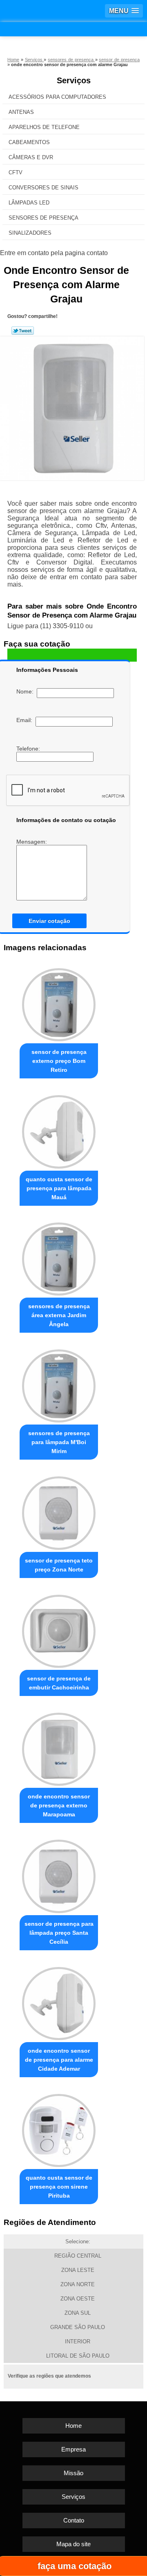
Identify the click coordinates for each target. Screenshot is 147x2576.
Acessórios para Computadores (57, 97)
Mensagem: (32, 842)
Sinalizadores (30, 233)
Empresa (73, 2449)
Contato (74, 2520)
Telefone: (29, 749)
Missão (73, 2473)
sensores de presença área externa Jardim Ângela (59, 1315)
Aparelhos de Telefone (44, 127)
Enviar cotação (49, 921)
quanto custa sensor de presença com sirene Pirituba (59, 2187)
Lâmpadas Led (29, 203)
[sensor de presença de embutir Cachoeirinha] (59, 1629)
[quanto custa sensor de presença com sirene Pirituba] (59, 2128)
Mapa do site (73, 2544)
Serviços (74, 80)
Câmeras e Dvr (31, 157)
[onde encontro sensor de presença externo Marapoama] (59, 1747)
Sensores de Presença (43, 218)
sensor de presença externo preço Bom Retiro (59, 1061)
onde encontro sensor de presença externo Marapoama (59, 1805)
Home (73, 2426)
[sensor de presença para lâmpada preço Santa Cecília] (59, 1874)
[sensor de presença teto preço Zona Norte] (59, 1511)
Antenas (21, 112)
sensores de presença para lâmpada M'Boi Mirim (59, 1442)
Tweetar (23, 331)
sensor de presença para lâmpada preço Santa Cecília (59, 1933)
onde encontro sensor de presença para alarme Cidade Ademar (59, 2060)
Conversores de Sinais (43, 188)
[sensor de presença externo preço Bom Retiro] (59, 1003)
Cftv (16, 172)
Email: (26, 720)
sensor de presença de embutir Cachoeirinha (59, 1683)
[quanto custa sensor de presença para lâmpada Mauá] (59, 1130)
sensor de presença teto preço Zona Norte (59, 1565)
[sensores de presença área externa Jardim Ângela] (59, 1257)
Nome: (27, 691)
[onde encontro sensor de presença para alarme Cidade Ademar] (59, 2001)
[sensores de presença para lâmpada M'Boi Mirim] (59, 1384)
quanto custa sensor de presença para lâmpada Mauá (59, 1188)
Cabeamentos (29, 142)
